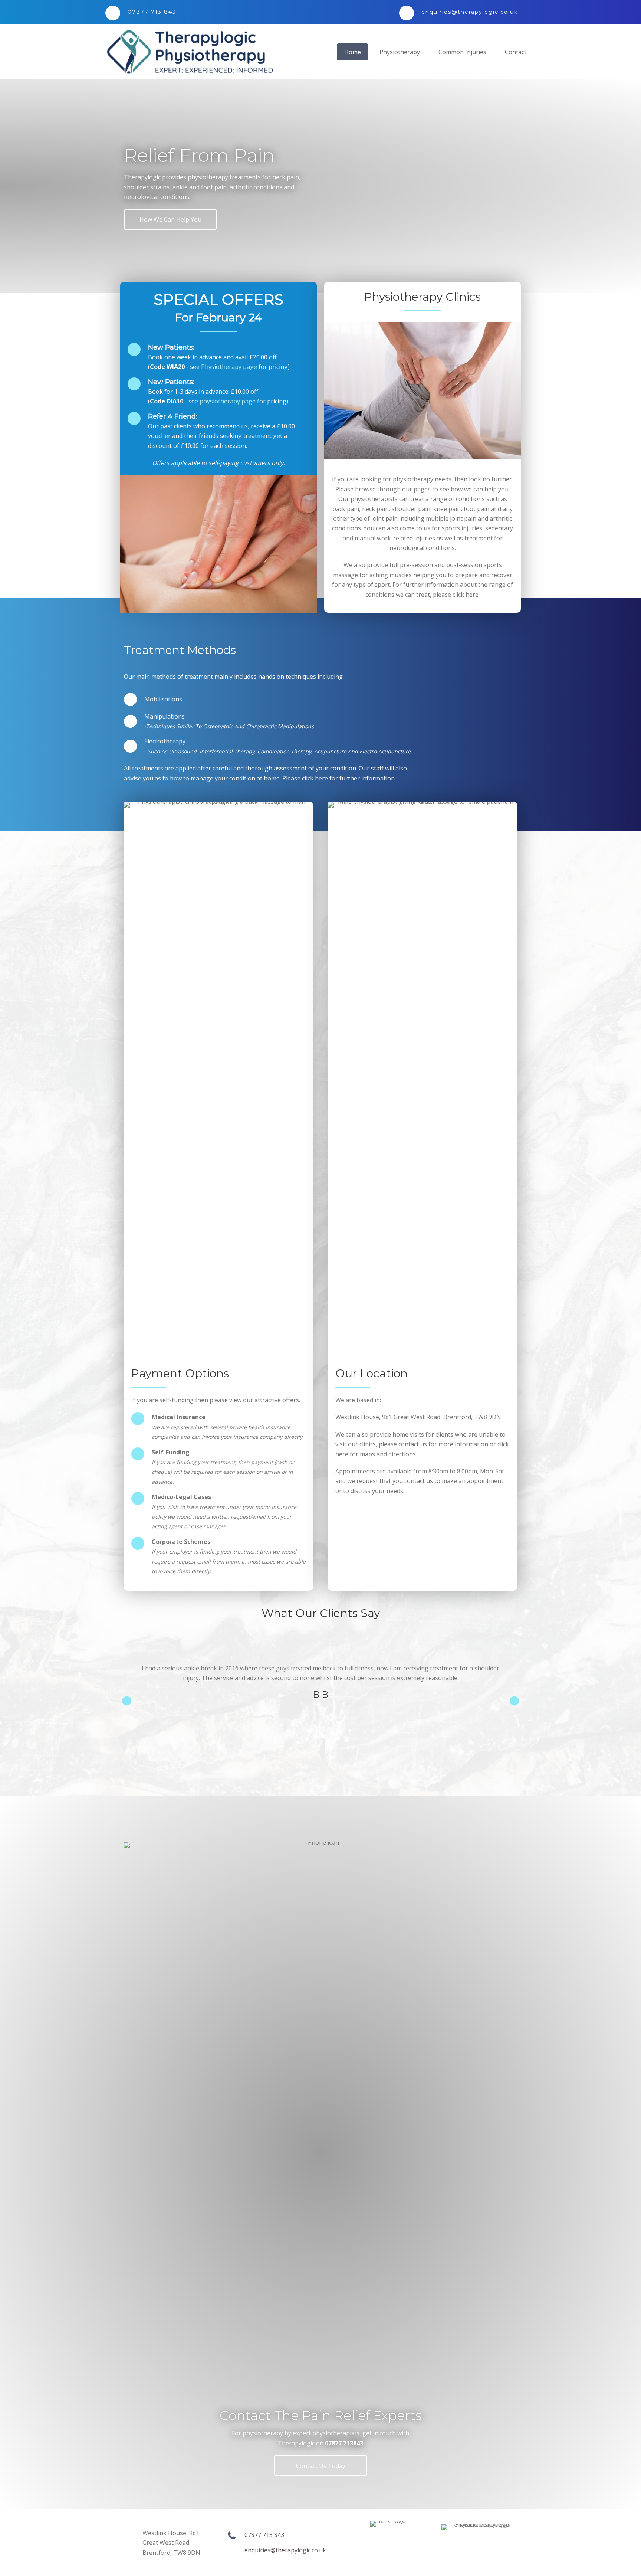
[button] (170, 220)
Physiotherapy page (229, 367)
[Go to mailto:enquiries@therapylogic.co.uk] (465, 12)
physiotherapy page (228, 401)
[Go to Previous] (127, 1701)
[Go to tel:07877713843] (245, 12)
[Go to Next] (514, 1701)
